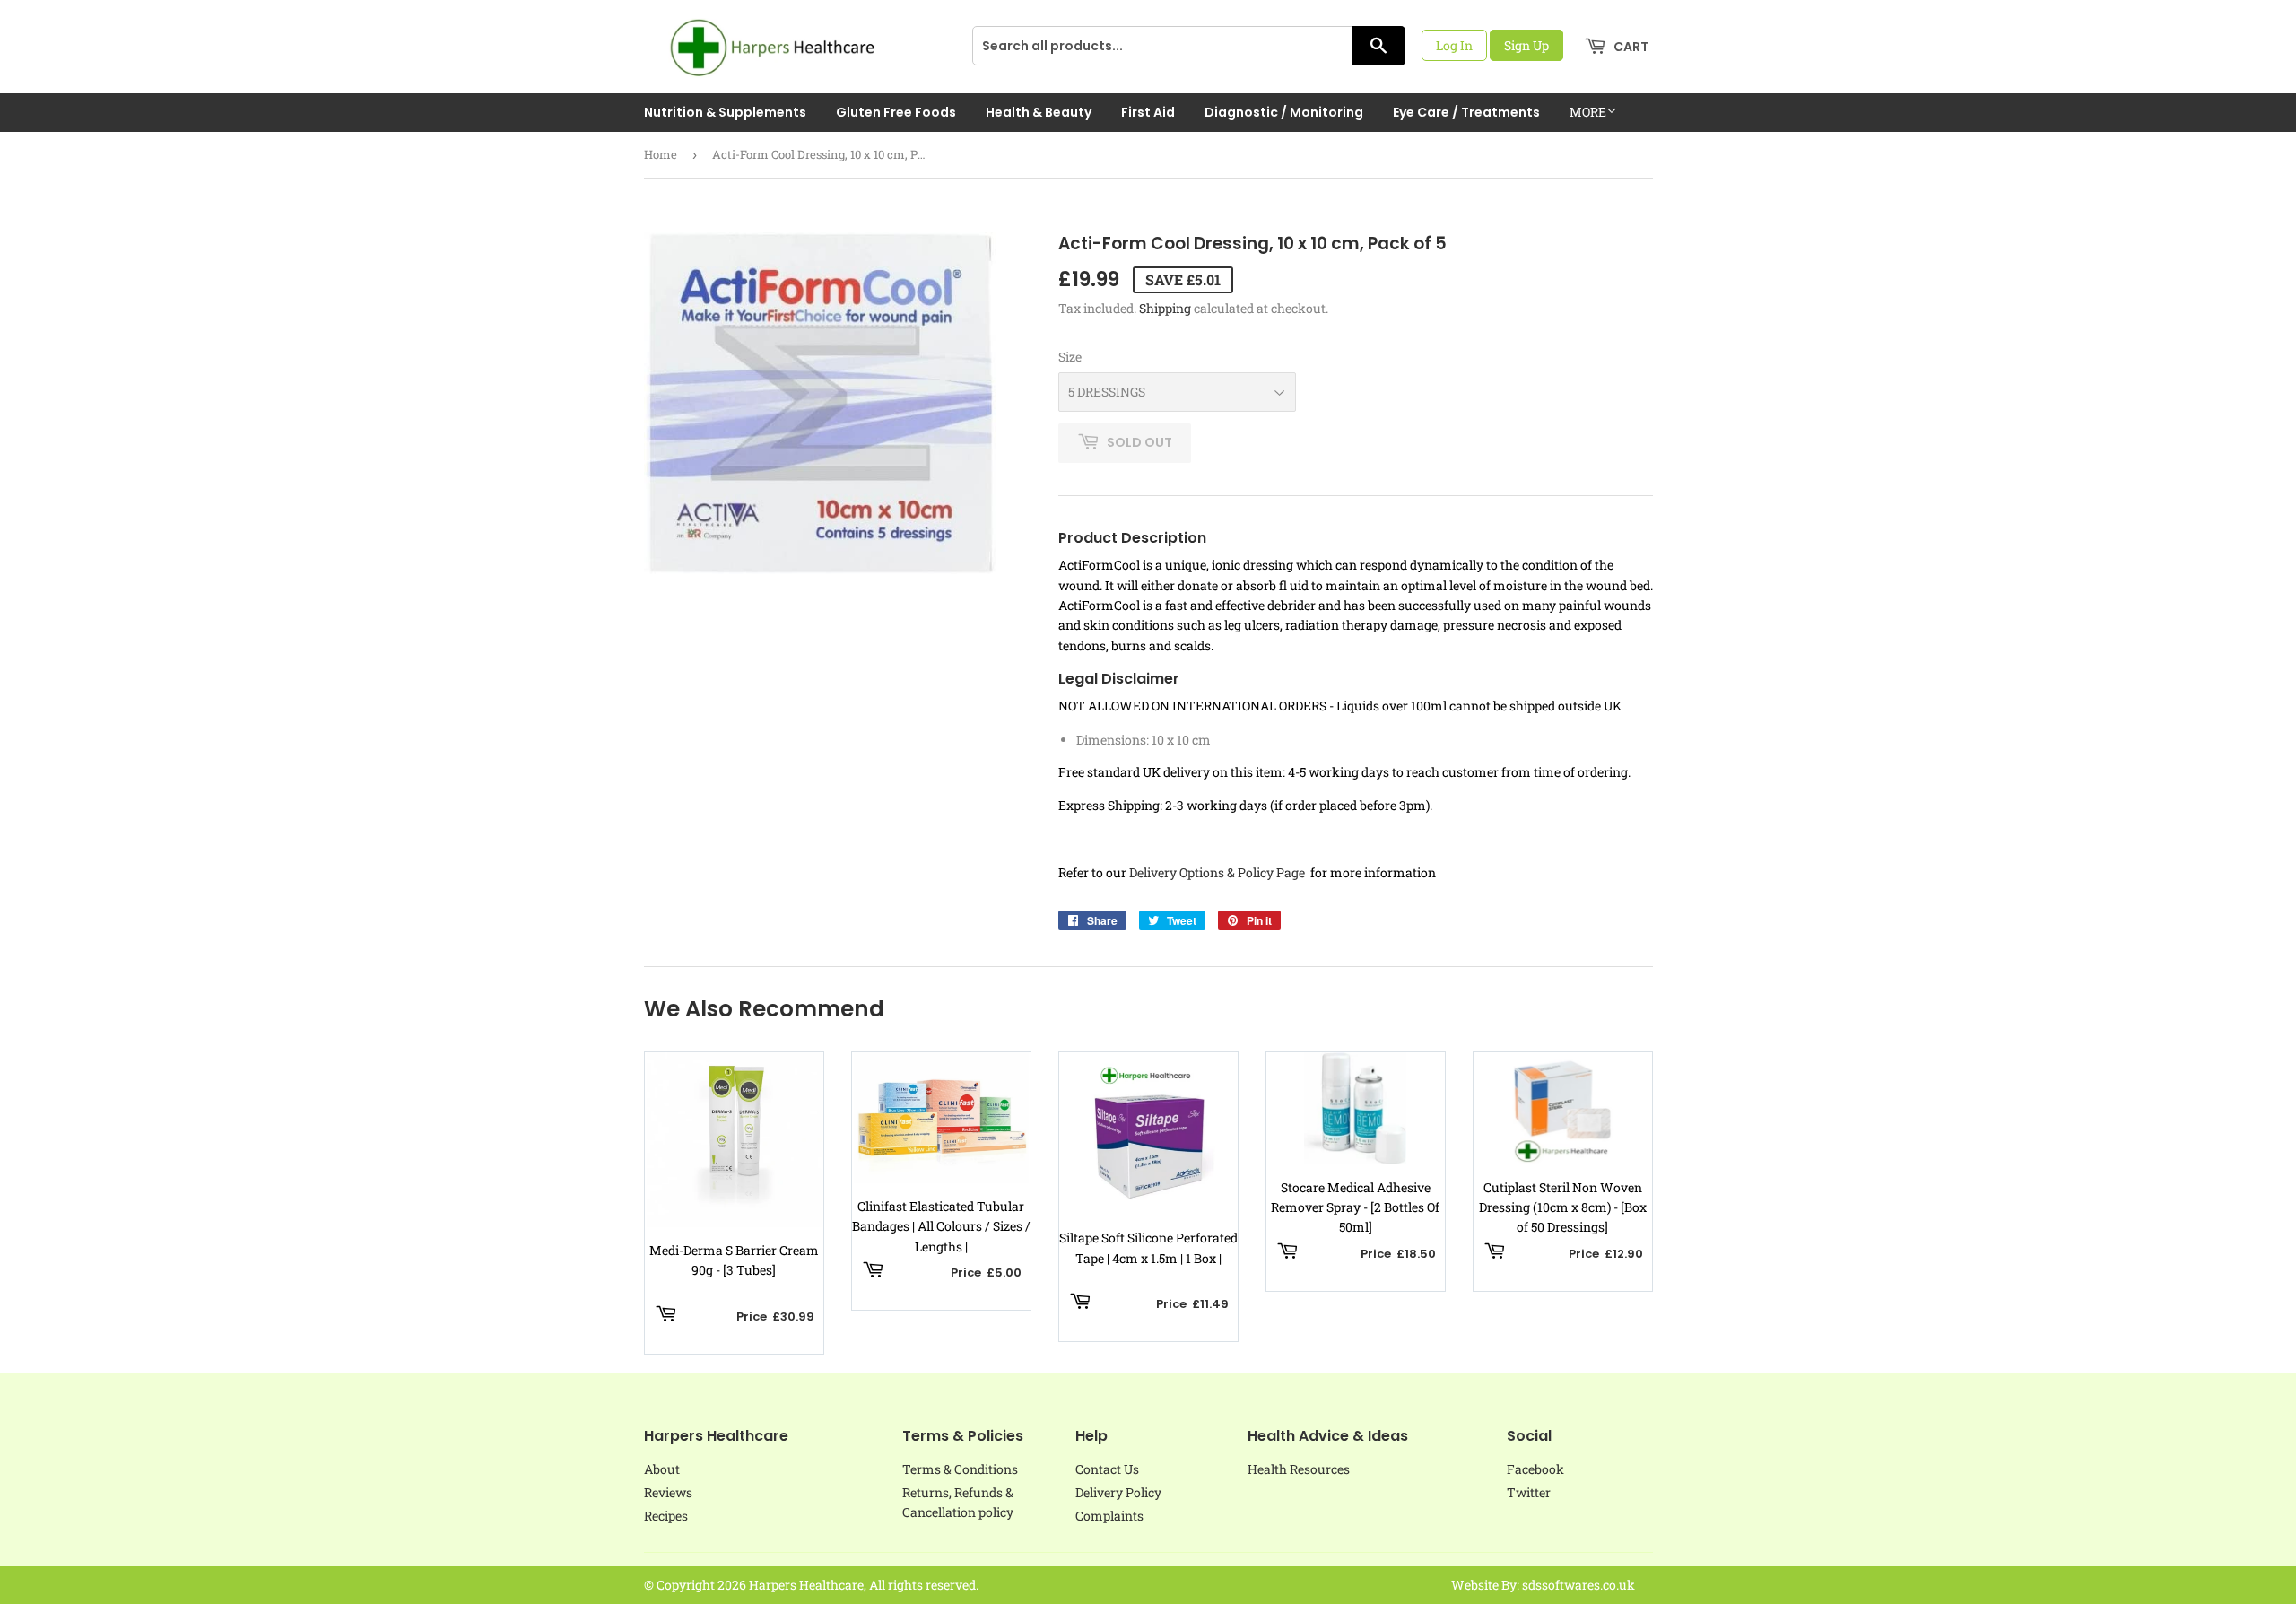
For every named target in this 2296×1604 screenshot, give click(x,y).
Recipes (666, 1516)
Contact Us (1107, 1469)
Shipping (1165, 308)
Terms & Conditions (960, 1469)
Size (1070, 357)
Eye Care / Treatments (1466, 112)
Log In (1454, 45)
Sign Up (1526, 45)
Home (661, 154)
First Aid (1148, 112)
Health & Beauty (1039, 112)
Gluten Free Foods (896, 112)
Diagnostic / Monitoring (1284, 112)
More (1588, 112)
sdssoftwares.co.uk (1578, 1585)
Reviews (668, 1492)
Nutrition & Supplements (725, 112)
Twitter (1529, 1492)
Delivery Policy (1118, 1492)
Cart (1630, 47)
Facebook (1535, 1469)
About (662, 1469)
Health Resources (1299, 1469)
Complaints (1109, 1516)
